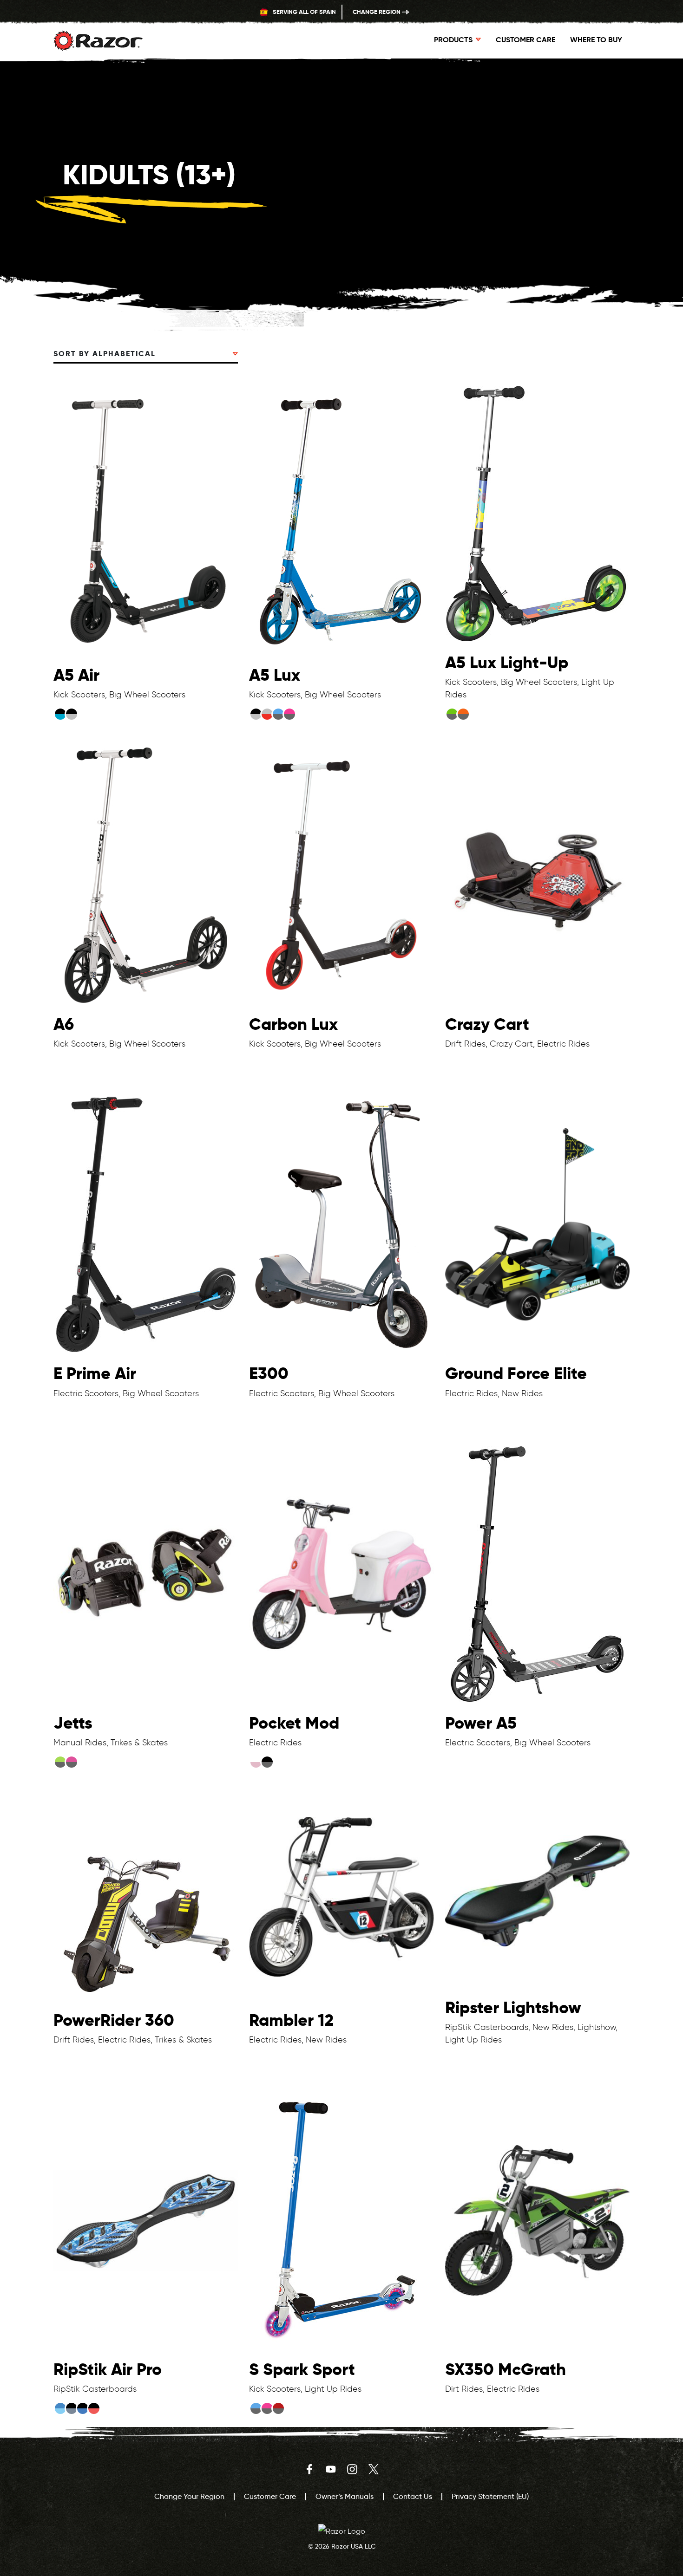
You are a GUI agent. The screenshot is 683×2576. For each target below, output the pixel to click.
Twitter (374, 2469)
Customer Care (525, 40)
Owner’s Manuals (345, 2496)
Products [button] (453, 40)
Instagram (352, 2469)
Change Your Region (189, 2496)
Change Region (377, 12)
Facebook (309, 2469)
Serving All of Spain (304, 12)
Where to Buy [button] (596, 40)
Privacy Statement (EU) (490, 2496)
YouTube (331, 2469)
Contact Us (413, 2496)
